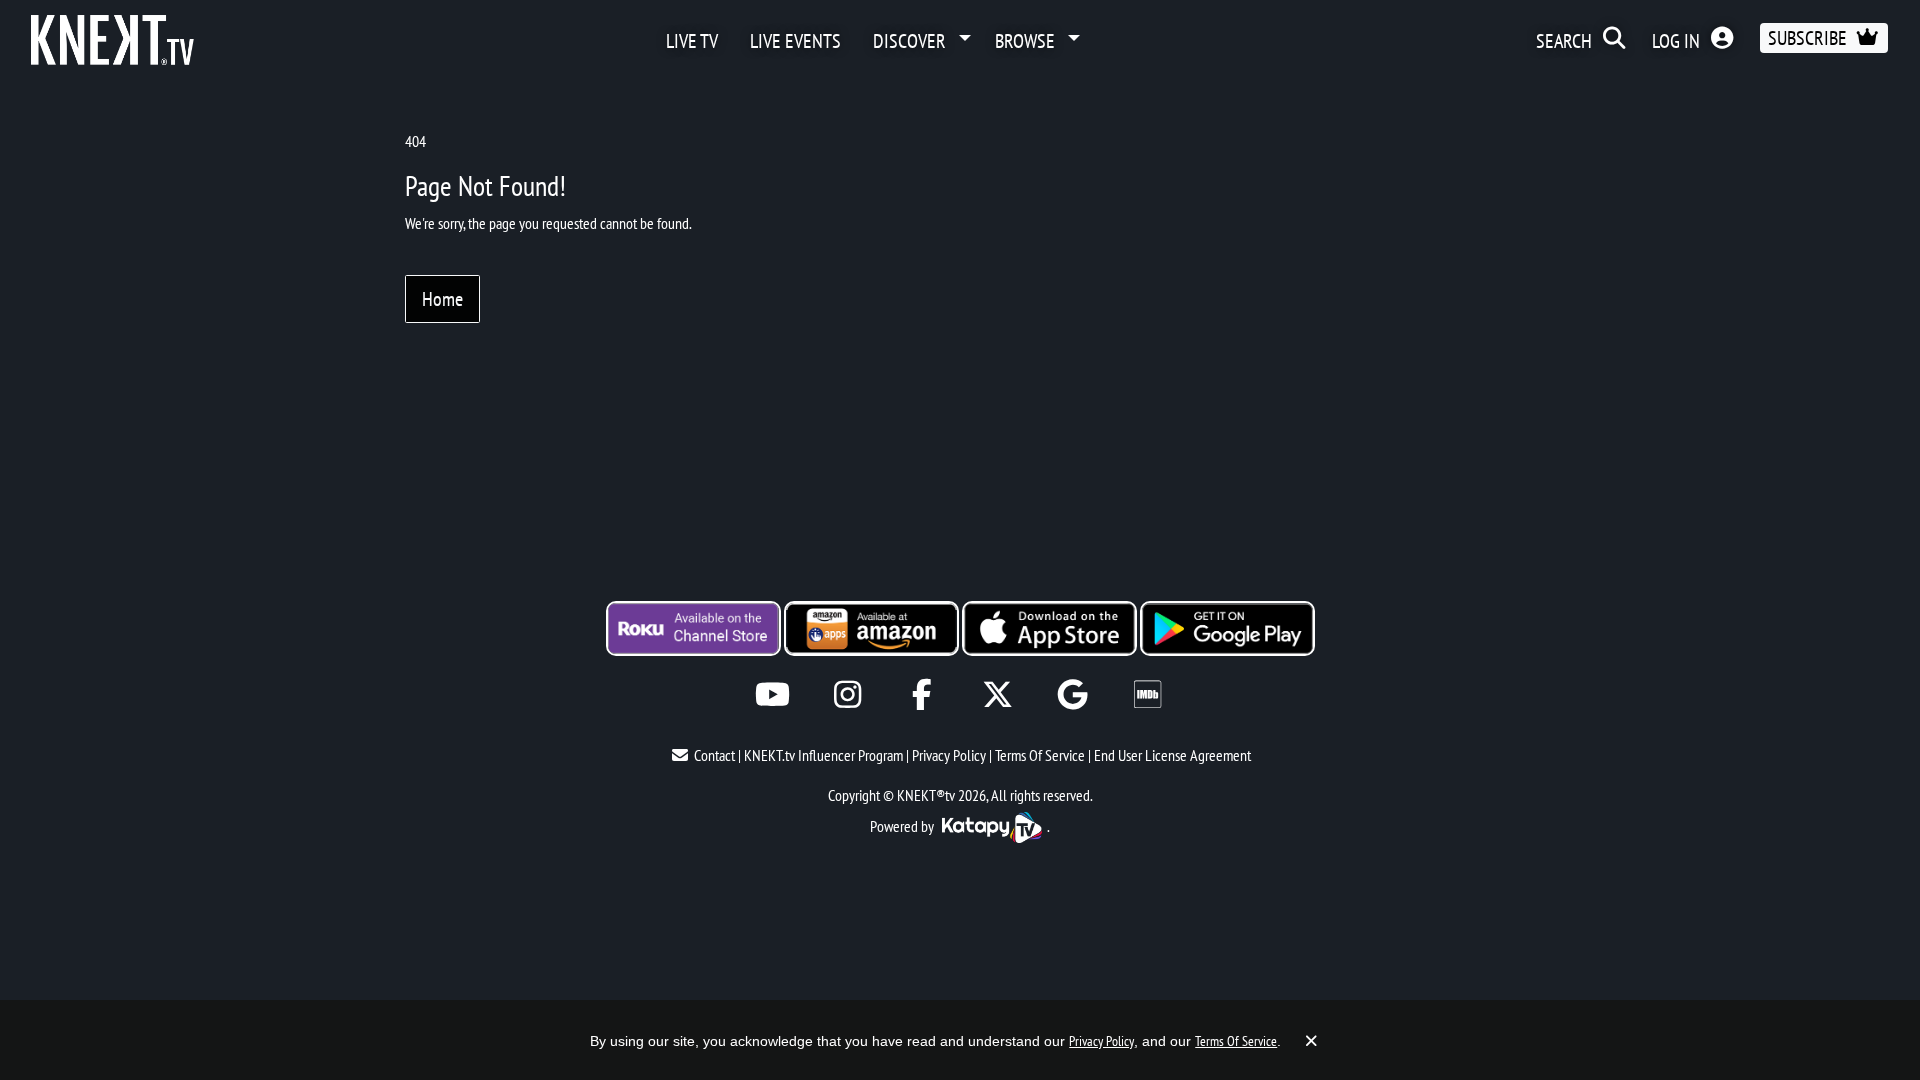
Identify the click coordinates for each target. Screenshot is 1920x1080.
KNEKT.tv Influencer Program (823, 755)
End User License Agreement (1172, 755)
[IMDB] (1147, 694)
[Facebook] (922, 694)
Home (442, 299)
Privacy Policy (949, 755)
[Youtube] (772, 694)
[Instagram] (847, 694)
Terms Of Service (1040, 755)
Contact (714, 755)
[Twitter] (997, 694)
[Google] (1072, 694)
